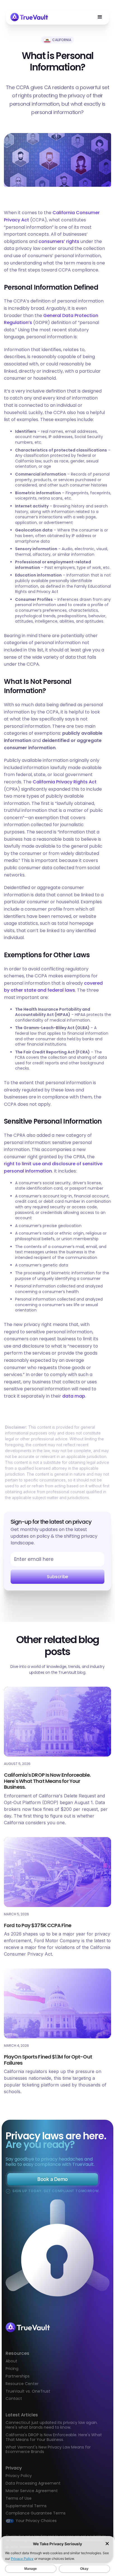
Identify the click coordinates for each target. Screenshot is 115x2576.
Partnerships (18, 2376)
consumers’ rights (59, 241)
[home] (29, 17)
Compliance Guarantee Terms (36, 2513)
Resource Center (22, 2384)
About (11, 2361)
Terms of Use (19, 2498)
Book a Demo (52, 2179)
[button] (100, 17)
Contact (14, 2399)
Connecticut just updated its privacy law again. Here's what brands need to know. (52, 2425)
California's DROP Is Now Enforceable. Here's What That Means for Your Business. (54, 2437)
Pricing (12, 2369)
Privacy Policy (19, 2476)
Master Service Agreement (32, 2491)
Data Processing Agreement (33, 2483)
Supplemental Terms (26, 2506)
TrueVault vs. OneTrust (28, 2391)
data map (74, 1396)
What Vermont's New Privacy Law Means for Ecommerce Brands (48, 2449)
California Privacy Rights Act (65, 782)
